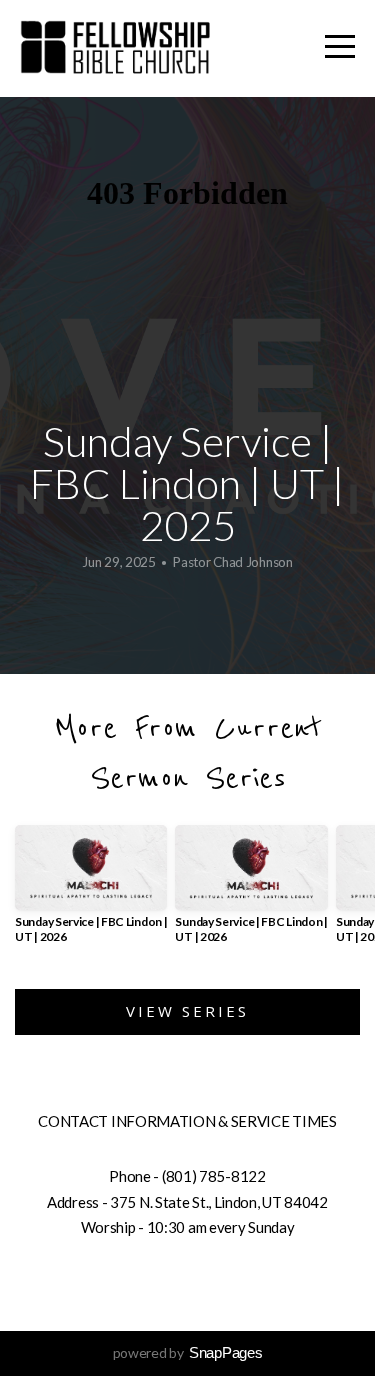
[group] (91, 892)
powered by (188, 1352)
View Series (187, 1011)
